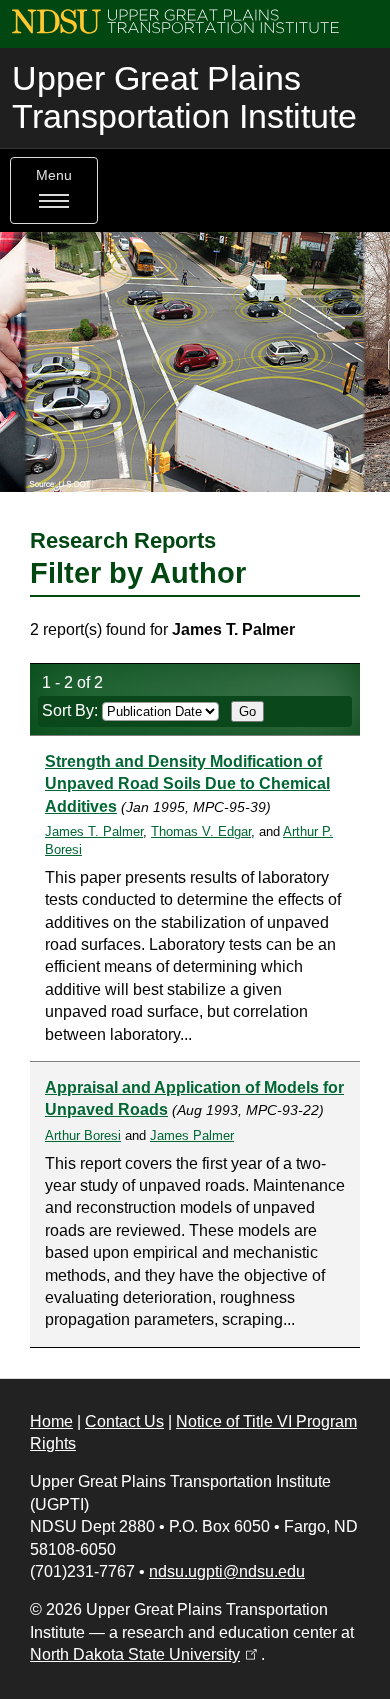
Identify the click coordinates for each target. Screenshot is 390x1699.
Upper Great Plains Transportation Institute (184, 97)
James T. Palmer (94, 831)
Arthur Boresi (83, 1135)
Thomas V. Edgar (201, 831)
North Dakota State (145, 1654)
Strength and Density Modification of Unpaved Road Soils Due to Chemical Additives (187, 784)
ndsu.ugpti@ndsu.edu (227, 1571)
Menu (54, 175)
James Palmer (192, 1135)
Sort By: (72, 710)
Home (51, 1421)
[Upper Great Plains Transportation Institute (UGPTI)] (175, 20)
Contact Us (124, 1421)
